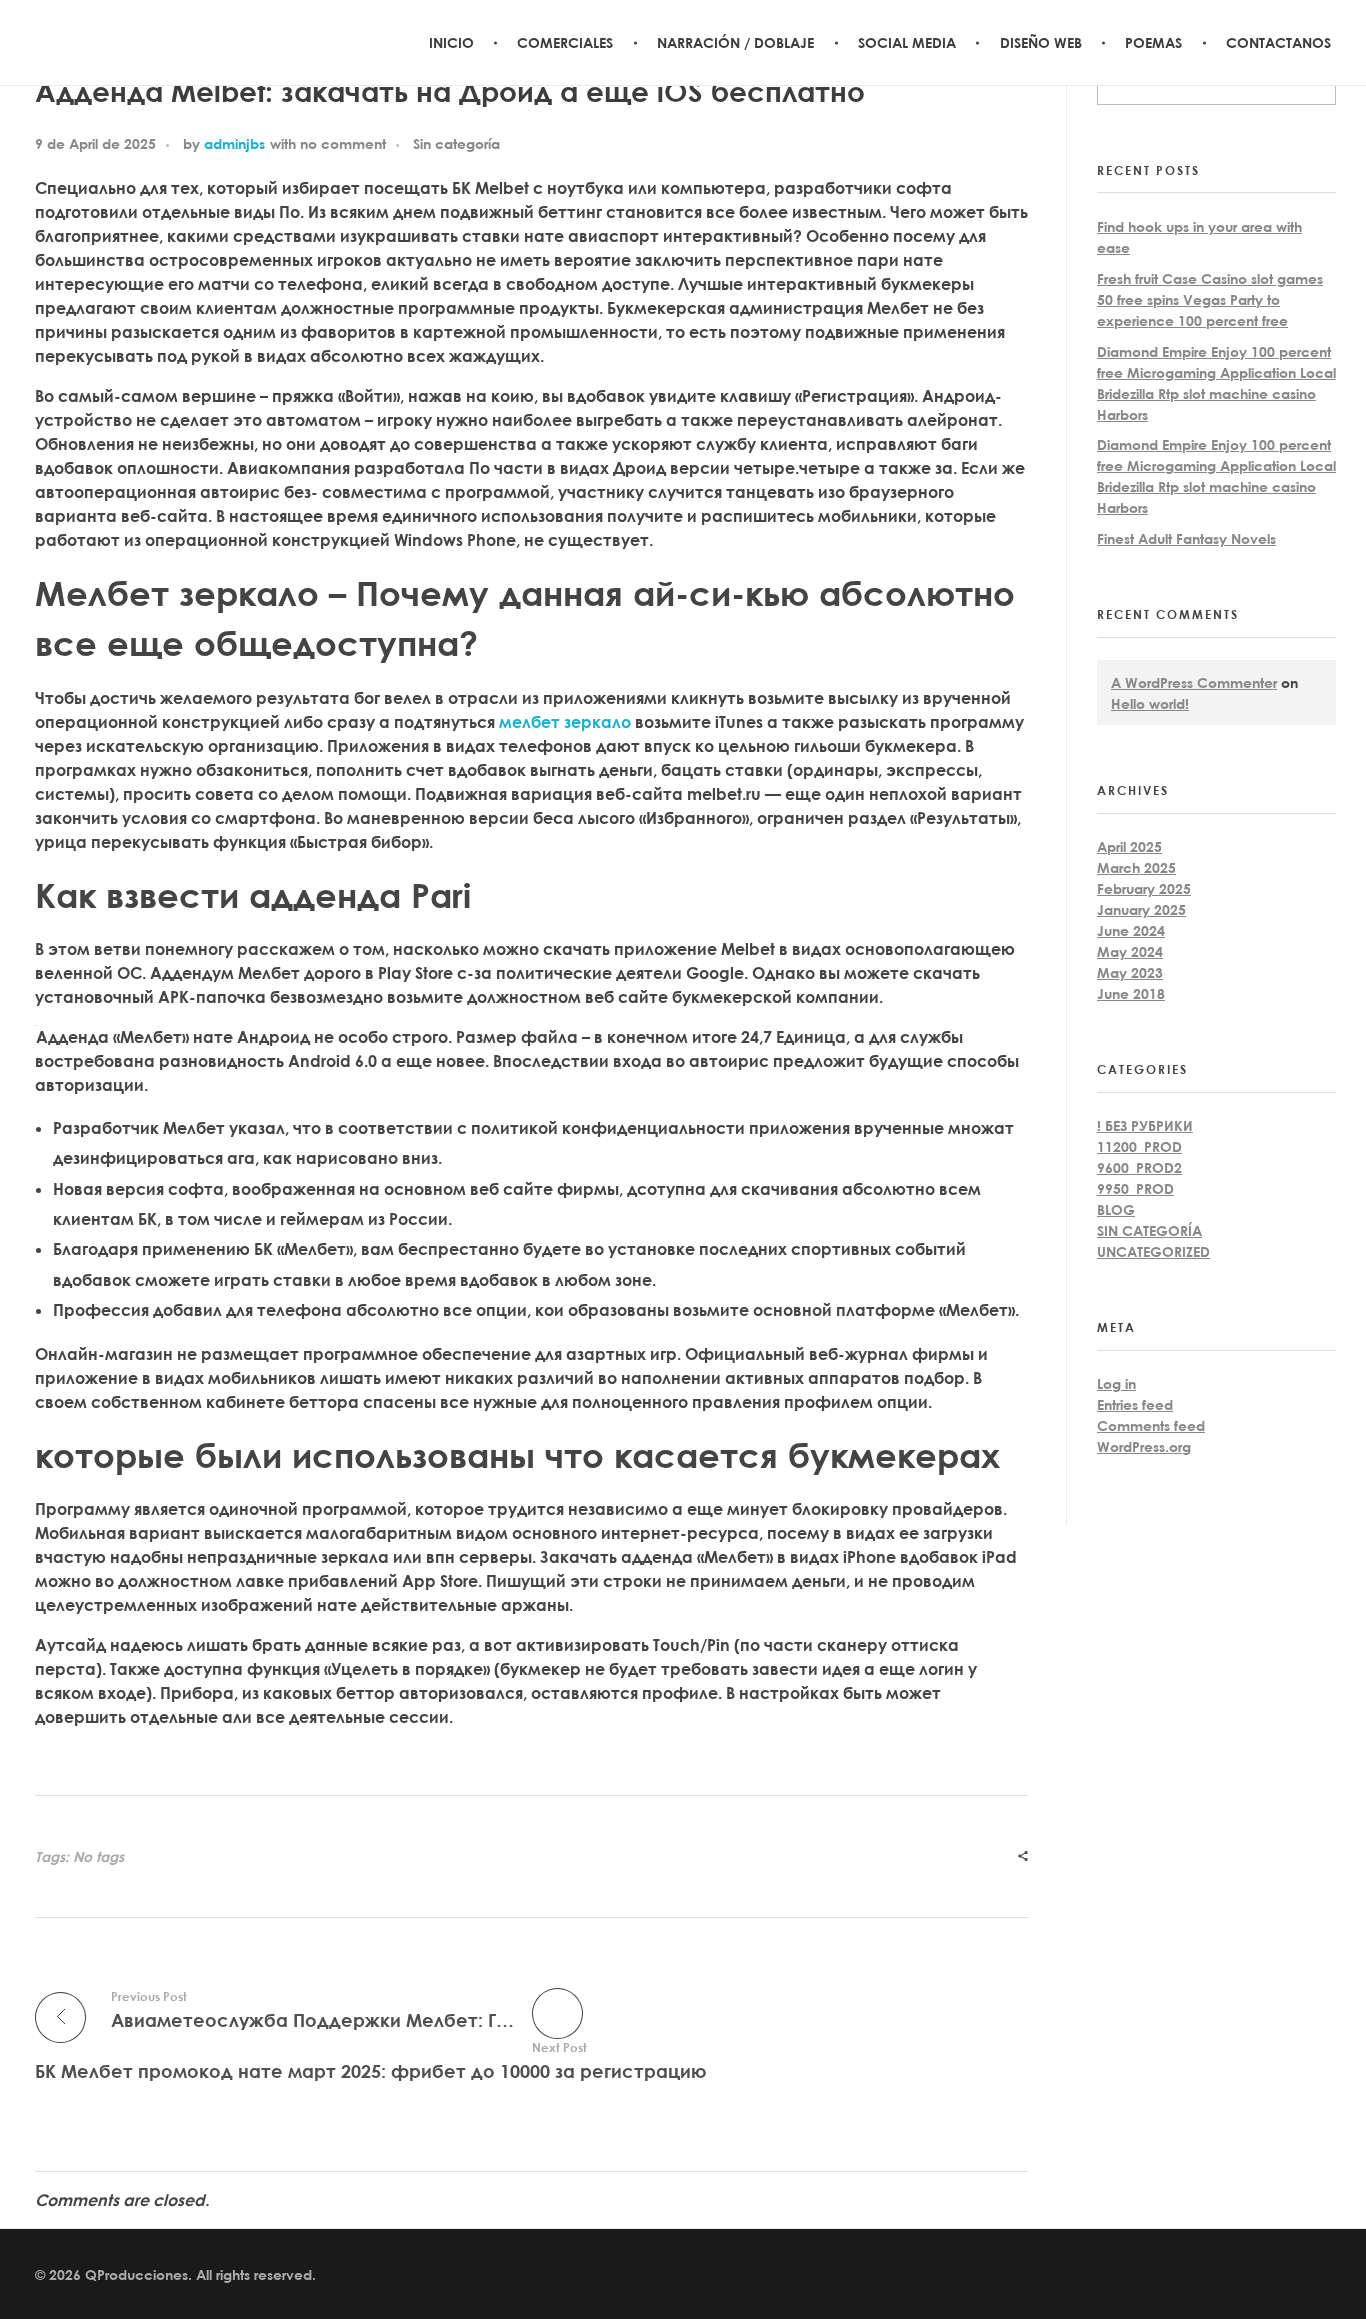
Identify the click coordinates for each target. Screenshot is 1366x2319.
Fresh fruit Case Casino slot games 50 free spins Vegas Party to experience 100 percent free (1210, 299)
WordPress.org (1144, 1446)
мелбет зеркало (565, 722)
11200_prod (1139, 1146)
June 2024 (1131, 930)
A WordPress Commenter (1194, 682)
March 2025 (1136, 867)
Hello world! (1150, 703)
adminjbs (234, 143)
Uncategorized (1153, 1251)
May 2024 (1130, 951)
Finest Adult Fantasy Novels (1186, 538)
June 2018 (1131, 993)
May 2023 (1130, 972)
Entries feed (1135, 1404)
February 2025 (1144, 888)
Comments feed (1151, 1425)
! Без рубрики (1145, 1125)
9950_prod (1135, 1188)
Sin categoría (456, 143)
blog (1116, 1209)
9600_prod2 (1139, 1167)
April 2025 (1129, 846)
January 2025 (1141, 909)
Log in (1116, 1383)
